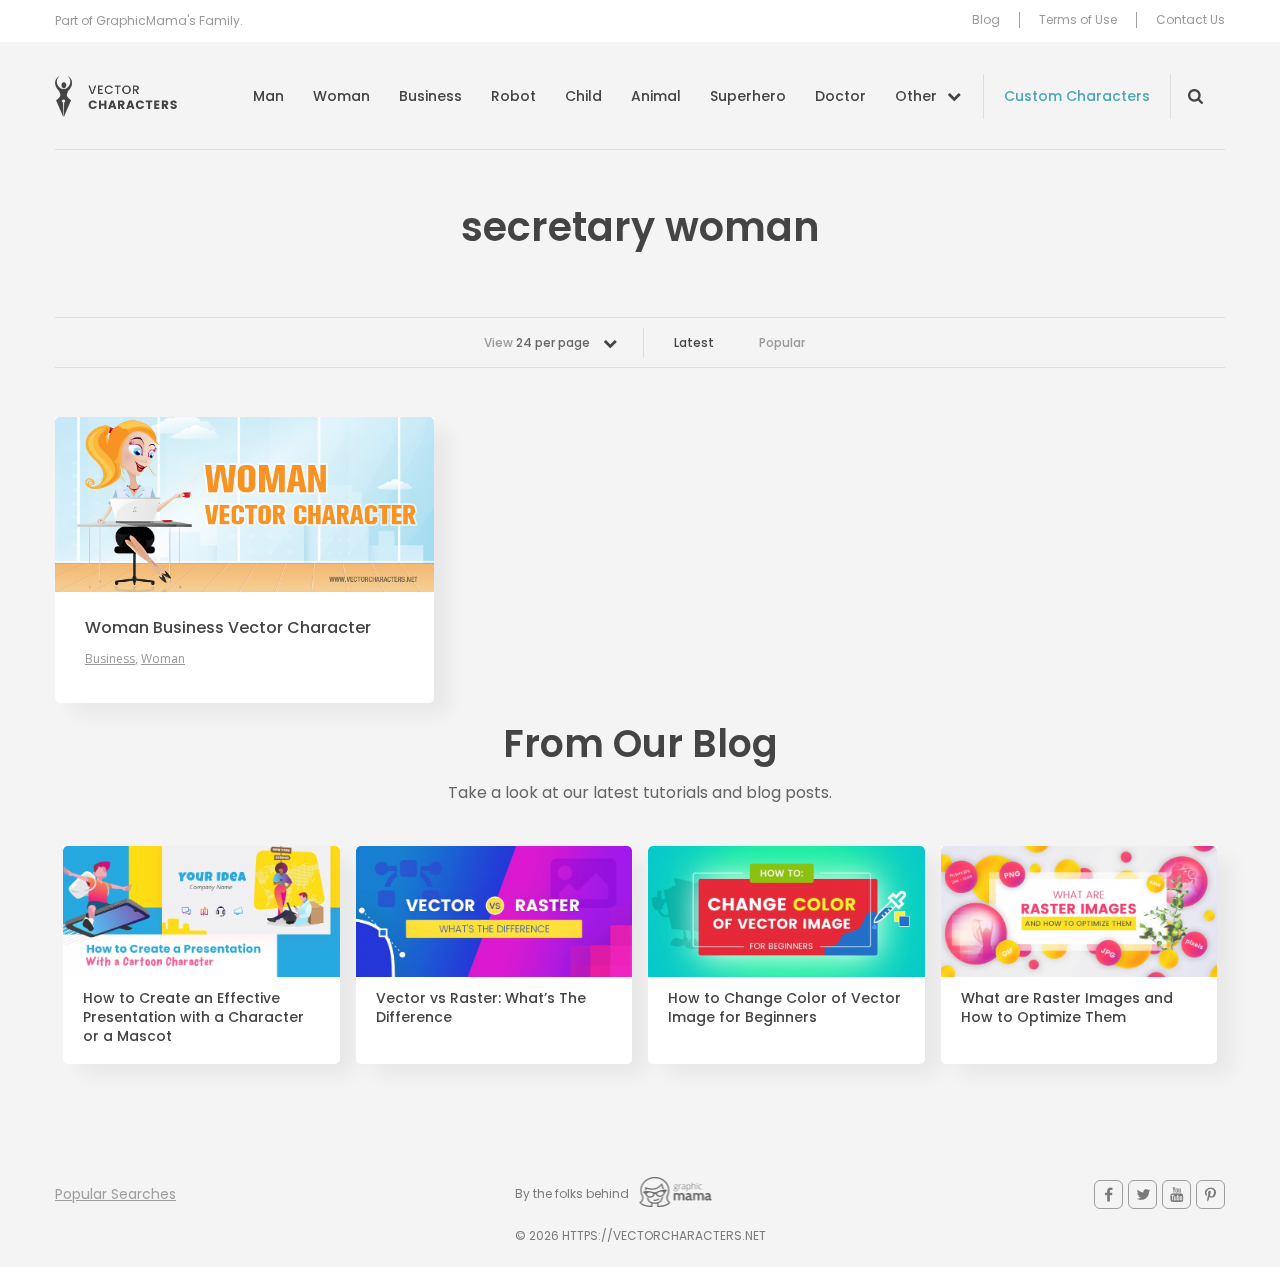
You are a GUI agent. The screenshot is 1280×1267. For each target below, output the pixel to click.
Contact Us (1190, 20)
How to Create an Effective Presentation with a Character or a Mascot (193, 1017)
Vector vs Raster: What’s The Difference (481, 1008)
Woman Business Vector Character (228, 628)
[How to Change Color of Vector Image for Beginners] (786, 912)
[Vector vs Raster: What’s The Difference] (494, 912)
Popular (782, 342)
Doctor (840, 96)
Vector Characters (116, 96)
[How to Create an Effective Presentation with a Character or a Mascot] (201, 912)
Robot (513, 96)
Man (268, 96)
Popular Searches (115, 1194)
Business (430, 96)
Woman (341, 96)
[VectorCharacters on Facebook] (1108, 1194)
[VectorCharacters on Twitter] (1142, 1194)
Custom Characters (1077, 96)
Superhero (748, 96)
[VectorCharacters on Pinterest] (1210, 1194)
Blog (986, 20)
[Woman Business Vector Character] (244, 504)
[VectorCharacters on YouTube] (1176, 1194)
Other (916, 96)
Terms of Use (1078, 20)
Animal (656, 96)
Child (583, 96)
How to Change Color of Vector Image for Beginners (784, 1008)
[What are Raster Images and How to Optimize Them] (1079, 912)
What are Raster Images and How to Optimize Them (1067, 1008)
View (537, 342)
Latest (694, 342)
